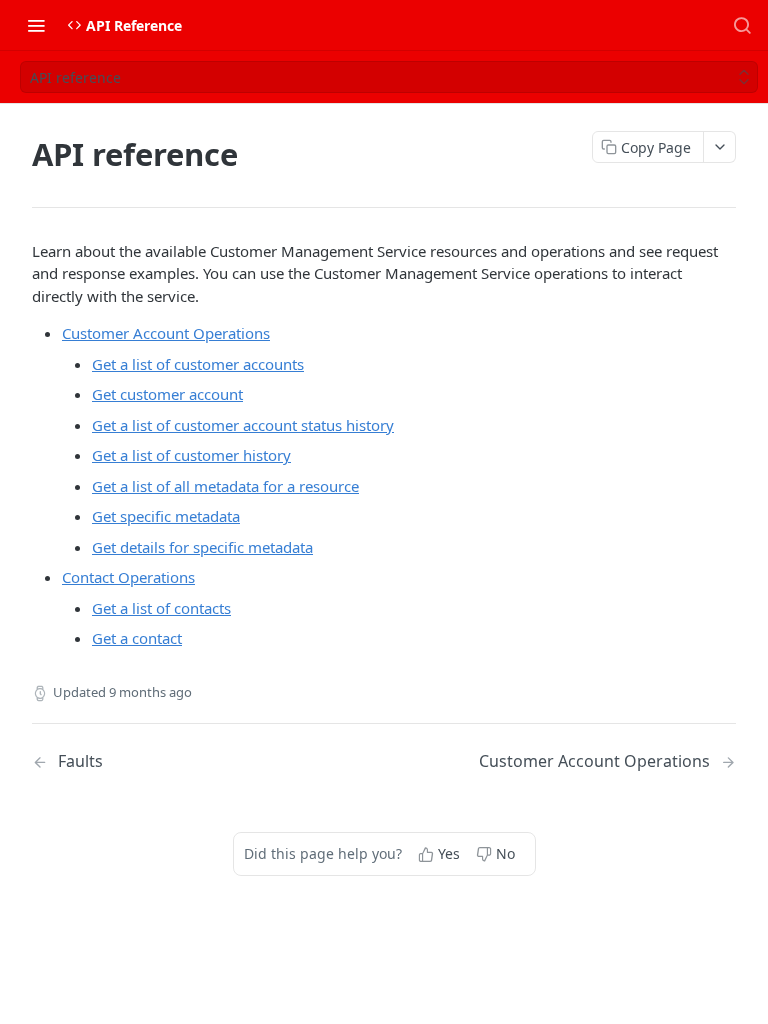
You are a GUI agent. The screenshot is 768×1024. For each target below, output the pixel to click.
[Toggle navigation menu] (36, 25)
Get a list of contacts (161, 608)
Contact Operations (128, 577)
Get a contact (137, 638)
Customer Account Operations (166, 333)
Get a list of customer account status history (243, 425)
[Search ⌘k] (742, 25)
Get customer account (167, 394)
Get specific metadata (166, 516)
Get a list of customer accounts (198, 364)
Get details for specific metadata (202, 547)
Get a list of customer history (191, 455)
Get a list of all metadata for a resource (225, 486)
